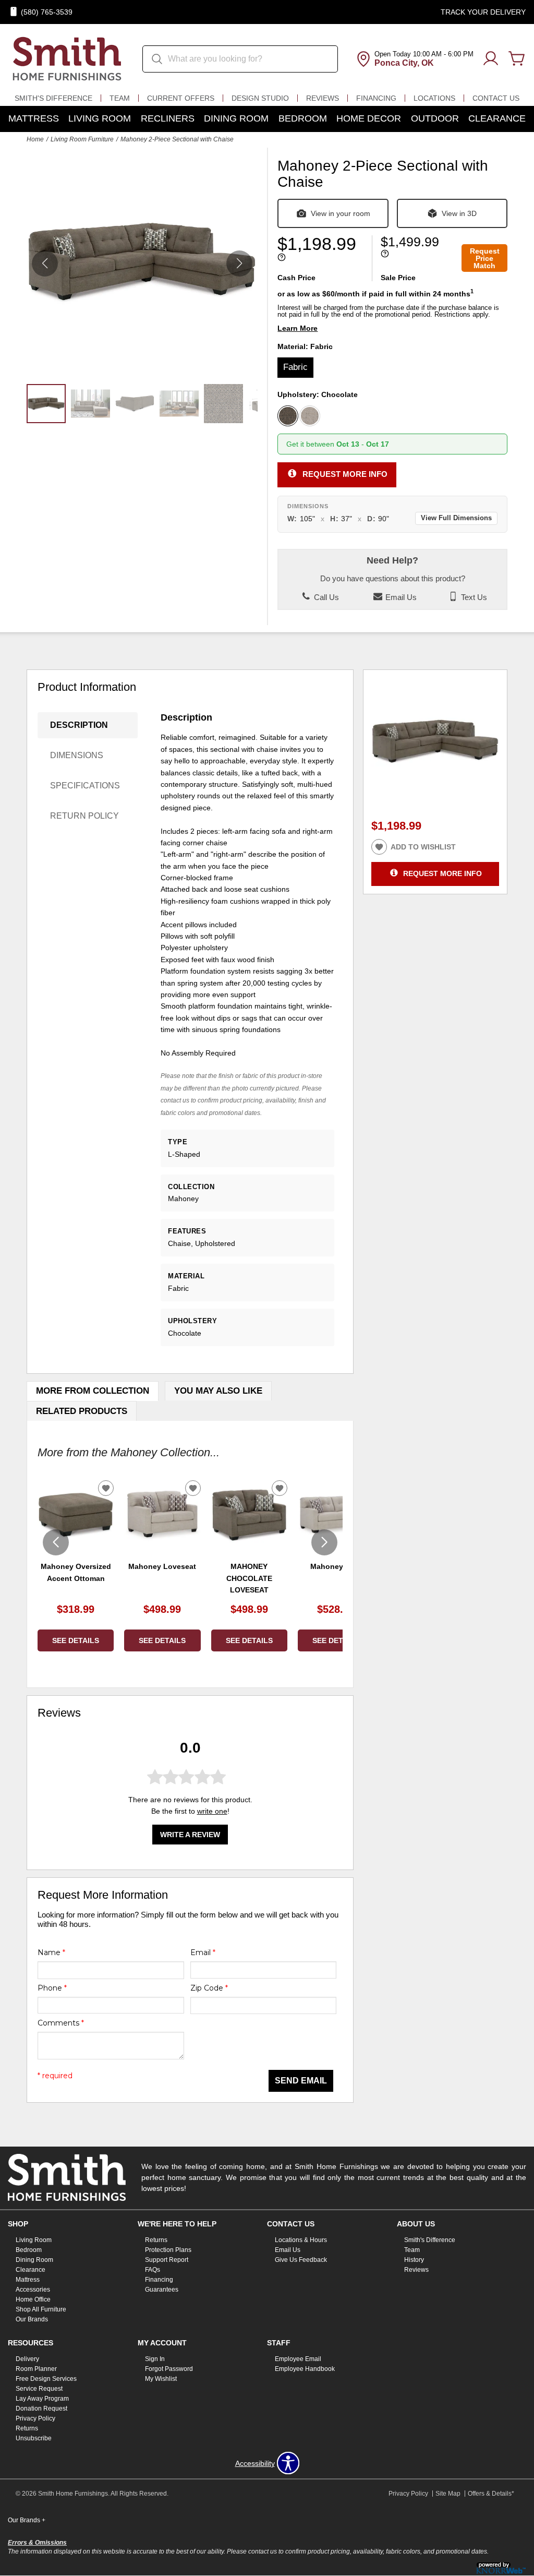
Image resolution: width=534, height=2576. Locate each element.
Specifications (85, 786)
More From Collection (93, 1391)
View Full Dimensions (456, 518)
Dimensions (77, 755)
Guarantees (162, 2290)
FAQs (153, 2270)
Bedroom (303, 118)
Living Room (100, 118)
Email (203, 1952)
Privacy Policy (35, 2418)
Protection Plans (168, 2250)
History (414, 2260)
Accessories (33, 2290)
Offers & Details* (491, 2494)
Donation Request (41, 2409)
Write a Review (190, 1835)
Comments (61, 2023)
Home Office (33, 2299)
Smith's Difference (53, 98)
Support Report (167, 2260)
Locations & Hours (301, 2240)
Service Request (39, 2389)
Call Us (325, 597)
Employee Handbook (305, 2369)
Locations (434, 98)
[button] (239, 263)
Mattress (34, 118)
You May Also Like (218, 1391)
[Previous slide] (56, 1542)
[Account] (491, 59)
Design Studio (260, 98)
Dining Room (236, 118)
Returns (156, 2240)
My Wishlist (161, 2379)
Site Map (448, 2494)
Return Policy (84, 816)
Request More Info (345, 474)
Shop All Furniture (41, 2309)
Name (51, 1952)
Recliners (168, 118)
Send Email (301, 2081)
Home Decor (369, 118)
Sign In (155, 2359)
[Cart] (517, 59)
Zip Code (209, 1988)
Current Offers (181, 98)
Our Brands (32, 2319)
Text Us (473, 597)
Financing (376, 98)
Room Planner (36, 2369)
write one (212, 1811)
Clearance (497, 118)
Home (35, 139)
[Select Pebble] (310, 416)
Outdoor (435, 118)
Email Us (400, 597)
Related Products (82, 1411)
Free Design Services (46, 2379)
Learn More (298, 328)
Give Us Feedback (301, 2260)
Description (79, 725)
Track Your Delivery (483, 12)
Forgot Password (169, 2369)
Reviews (323, 98)
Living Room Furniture (82, 139)
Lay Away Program (42, 2399)
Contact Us (496, 98)
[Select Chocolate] (288, 416)
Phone (52, 1988)
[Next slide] (324, 1542)
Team (120, 98)
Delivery (27, 2359)
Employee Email (298, 2359)
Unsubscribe (34, 2438)
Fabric (295, 367)
